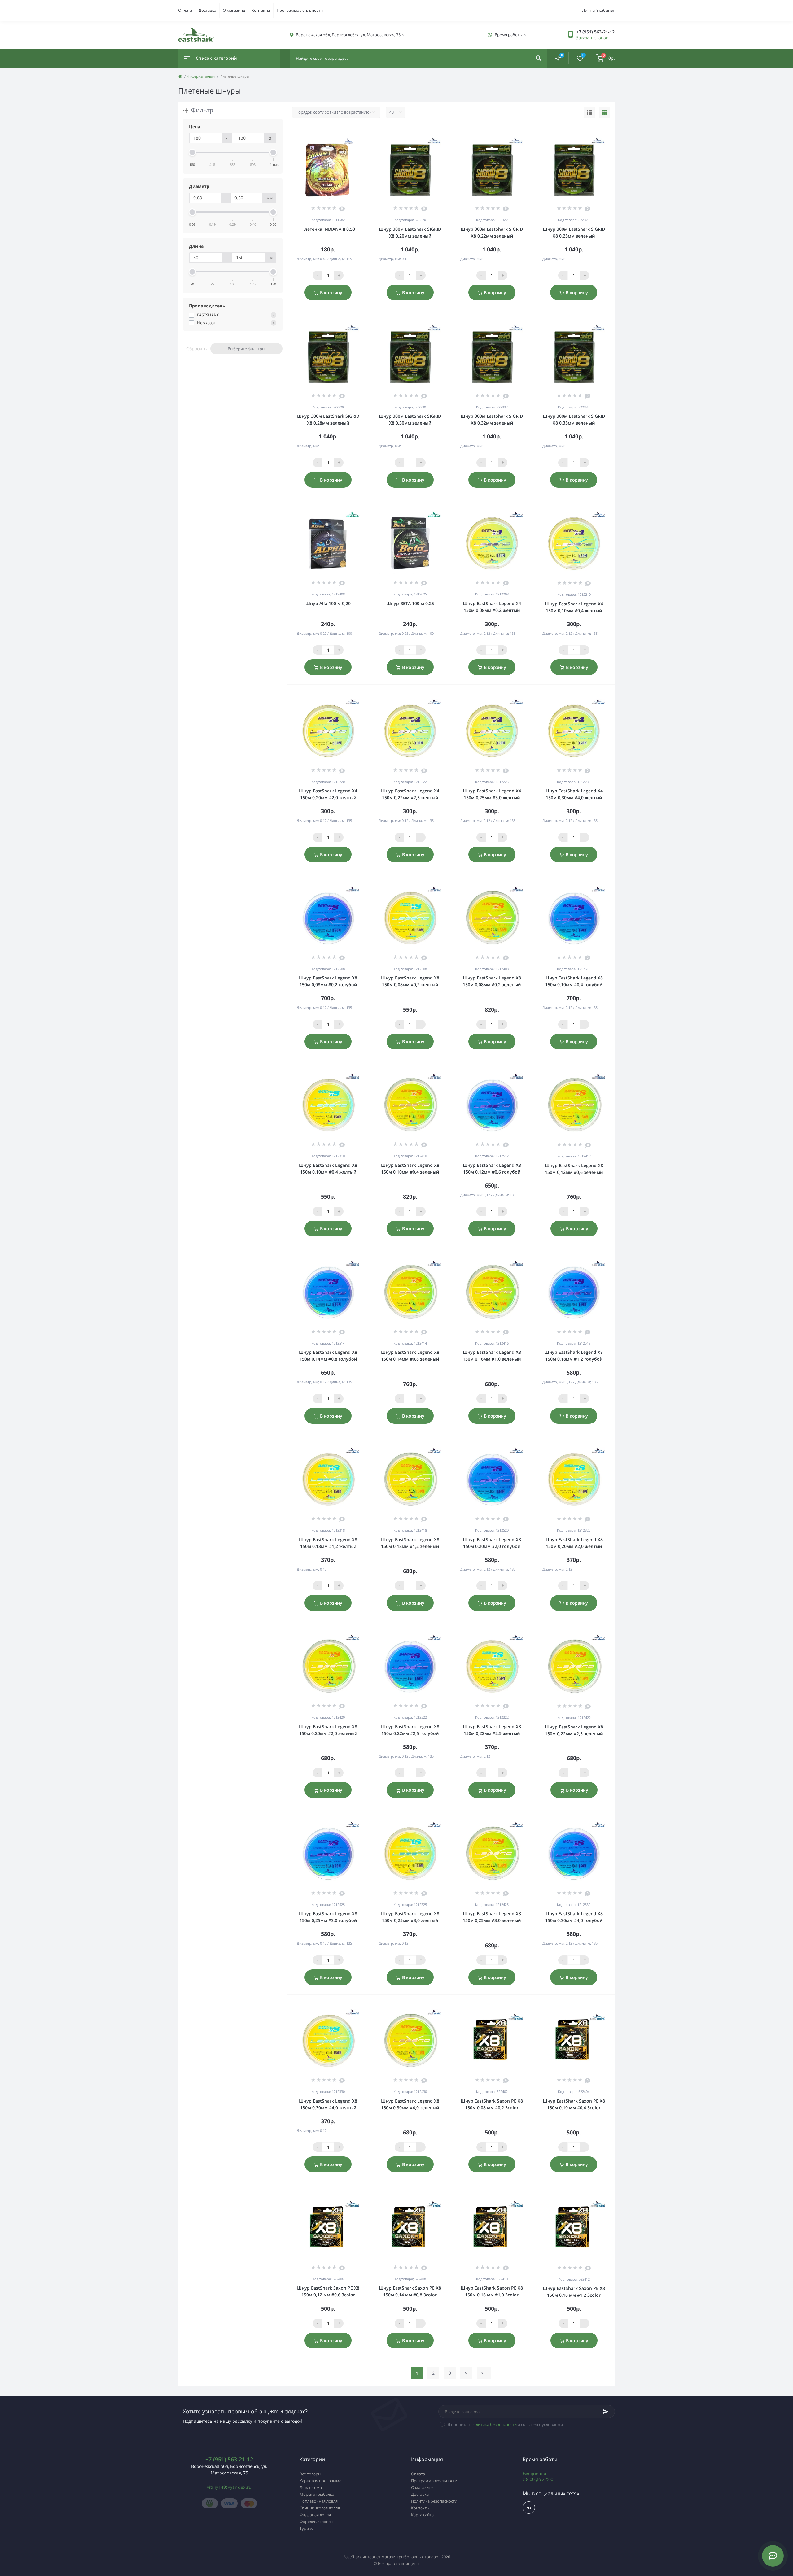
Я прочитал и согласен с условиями (505, 2424)
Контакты (261, 10)
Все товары (310, 2474)
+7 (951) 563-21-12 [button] (229, 2459)
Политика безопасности (494, 2424)
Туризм (307, 2528)
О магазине (234, 10)
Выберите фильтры (246, 349)
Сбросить (197, 349)
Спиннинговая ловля (320, 2508)
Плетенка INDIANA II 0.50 (328, 229)
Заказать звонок (592, 38)
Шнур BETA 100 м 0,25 (410, 603)
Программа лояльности (300, 10)
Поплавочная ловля (319, 2501)
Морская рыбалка (317, 2494)
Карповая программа (320, 2481)
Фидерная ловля (201, 76)
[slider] (192, 152)
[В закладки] (366, 131)
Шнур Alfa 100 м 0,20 (328, 603)
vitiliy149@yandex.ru (229, 2487)
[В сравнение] (357, 131)
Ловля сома (311, 2487)
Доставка (207, 10)
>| (484, 2373)
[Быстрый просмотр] (348, 131)
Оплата (185, 10)
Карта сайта (422, 2515)
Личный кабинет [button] (598, 10)
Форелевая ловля (316, 2522)
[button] (348, 35)
